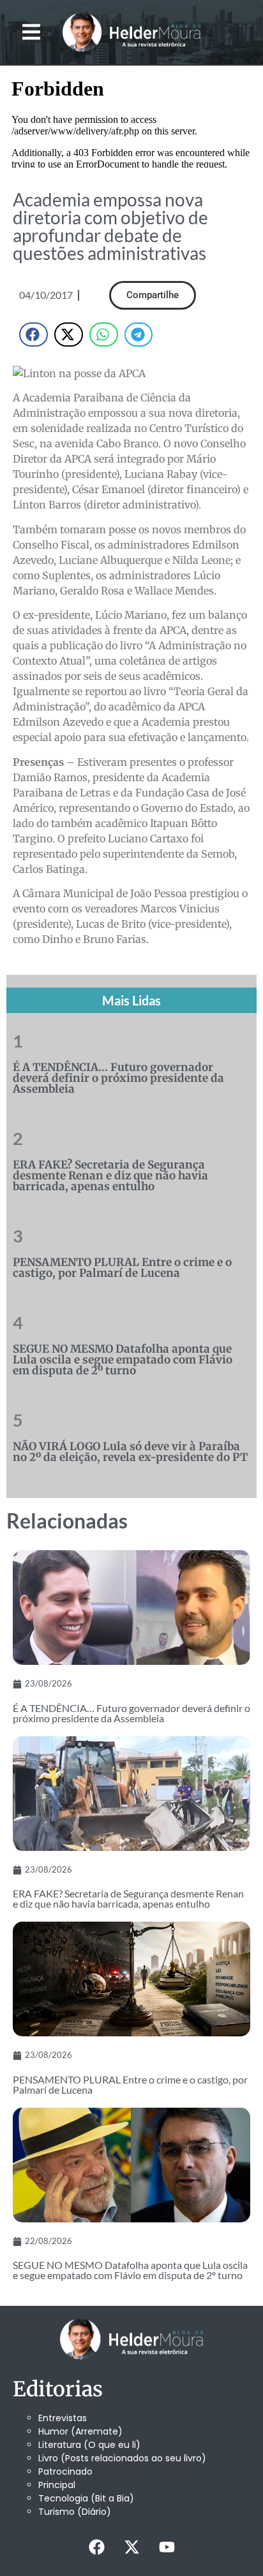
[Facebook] (96, 2547)
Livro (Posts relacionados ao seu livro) (122, 2458)
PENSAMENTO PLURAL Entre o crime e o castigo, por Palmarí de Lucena (122, 1268)
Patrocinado (65, 2472)
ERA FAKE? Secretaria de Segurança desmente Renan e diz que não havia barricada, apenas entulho (110, 1176)
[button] (32, 32)
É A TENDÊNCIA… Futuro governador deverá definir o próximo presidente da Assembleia (118, 1078)
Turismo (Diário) (75, 2512)
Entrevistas (63, 2418)
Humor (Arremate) (80, 2431)
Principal (57, 2485)
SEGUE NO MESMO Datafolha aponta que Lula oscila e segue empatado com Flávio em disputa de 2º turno (123, 1360)
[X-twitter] (131, 2547)
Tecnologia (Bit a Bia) (86, 2498)
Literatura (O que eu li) (89, 2445)
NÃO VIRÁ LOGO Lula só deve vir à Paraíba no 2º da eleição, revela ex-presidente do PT (130, 1452)
